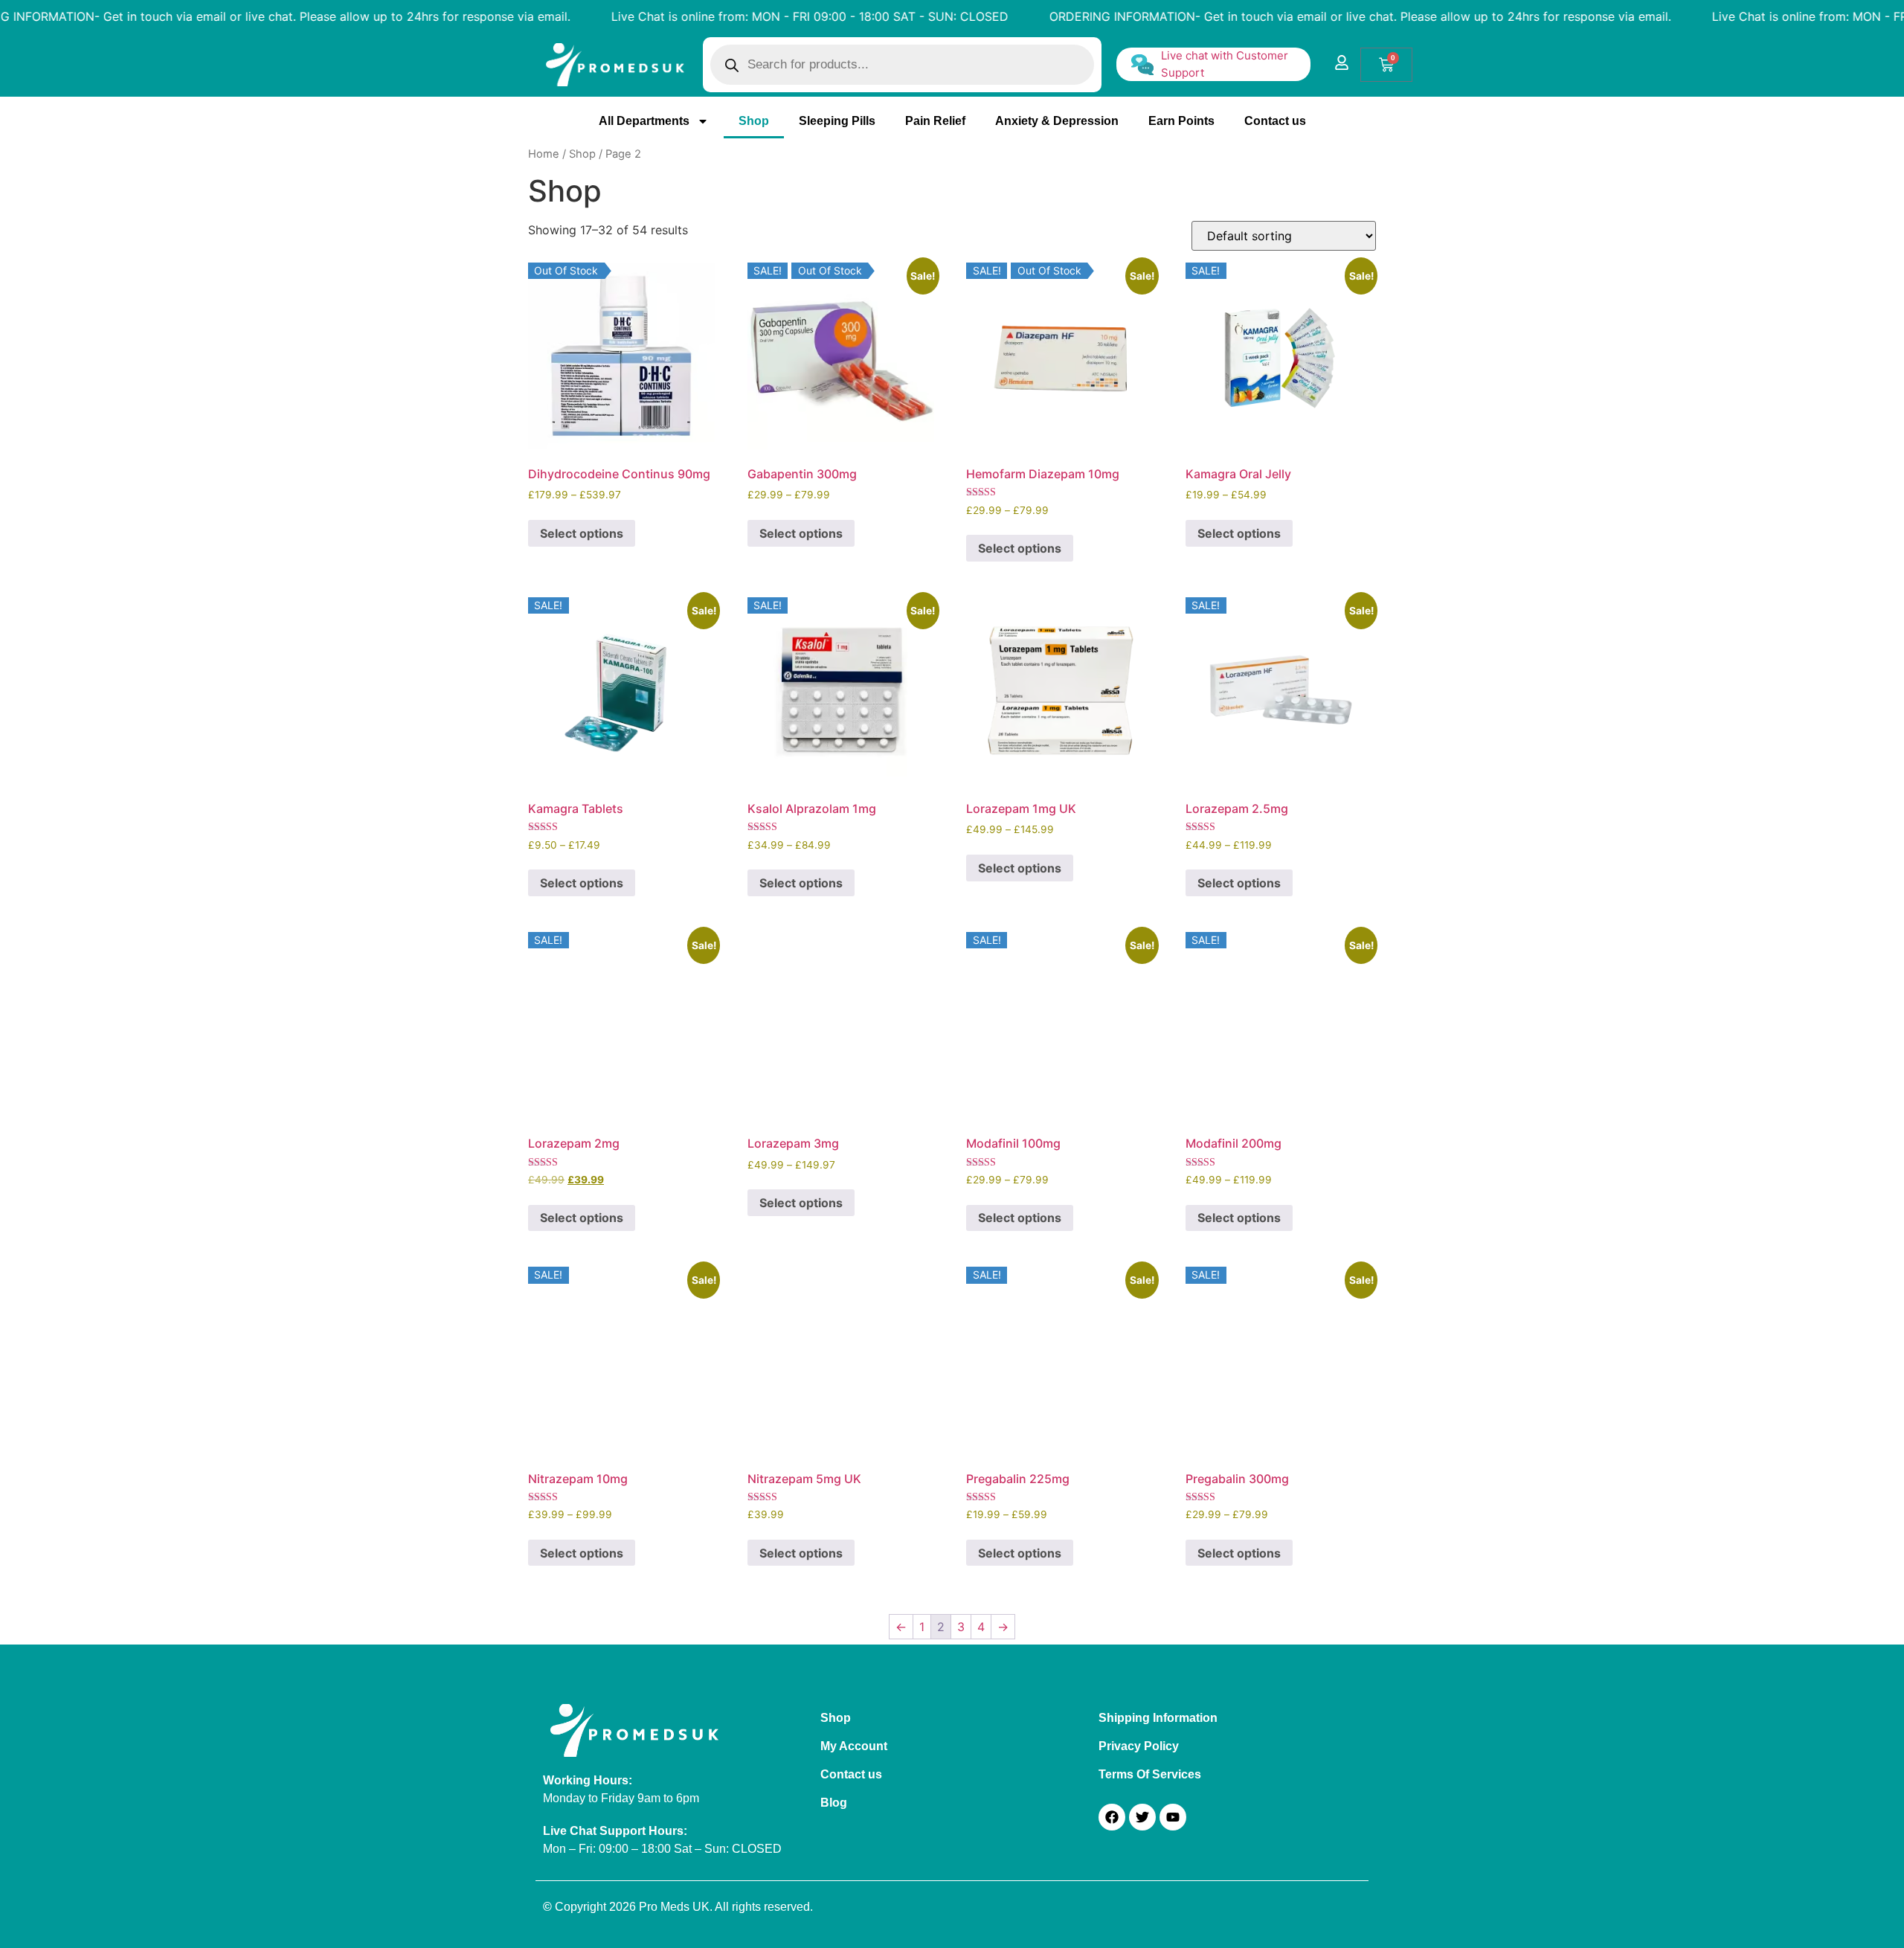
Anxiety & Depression (1057, 121)
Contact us (1275, 121)
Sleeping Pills (837, 121)
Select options (582, 533)
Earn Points (1181, 121)
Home (544, 154)
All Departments (644, 121)
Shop (754, 121)
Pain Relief (935, 121)
